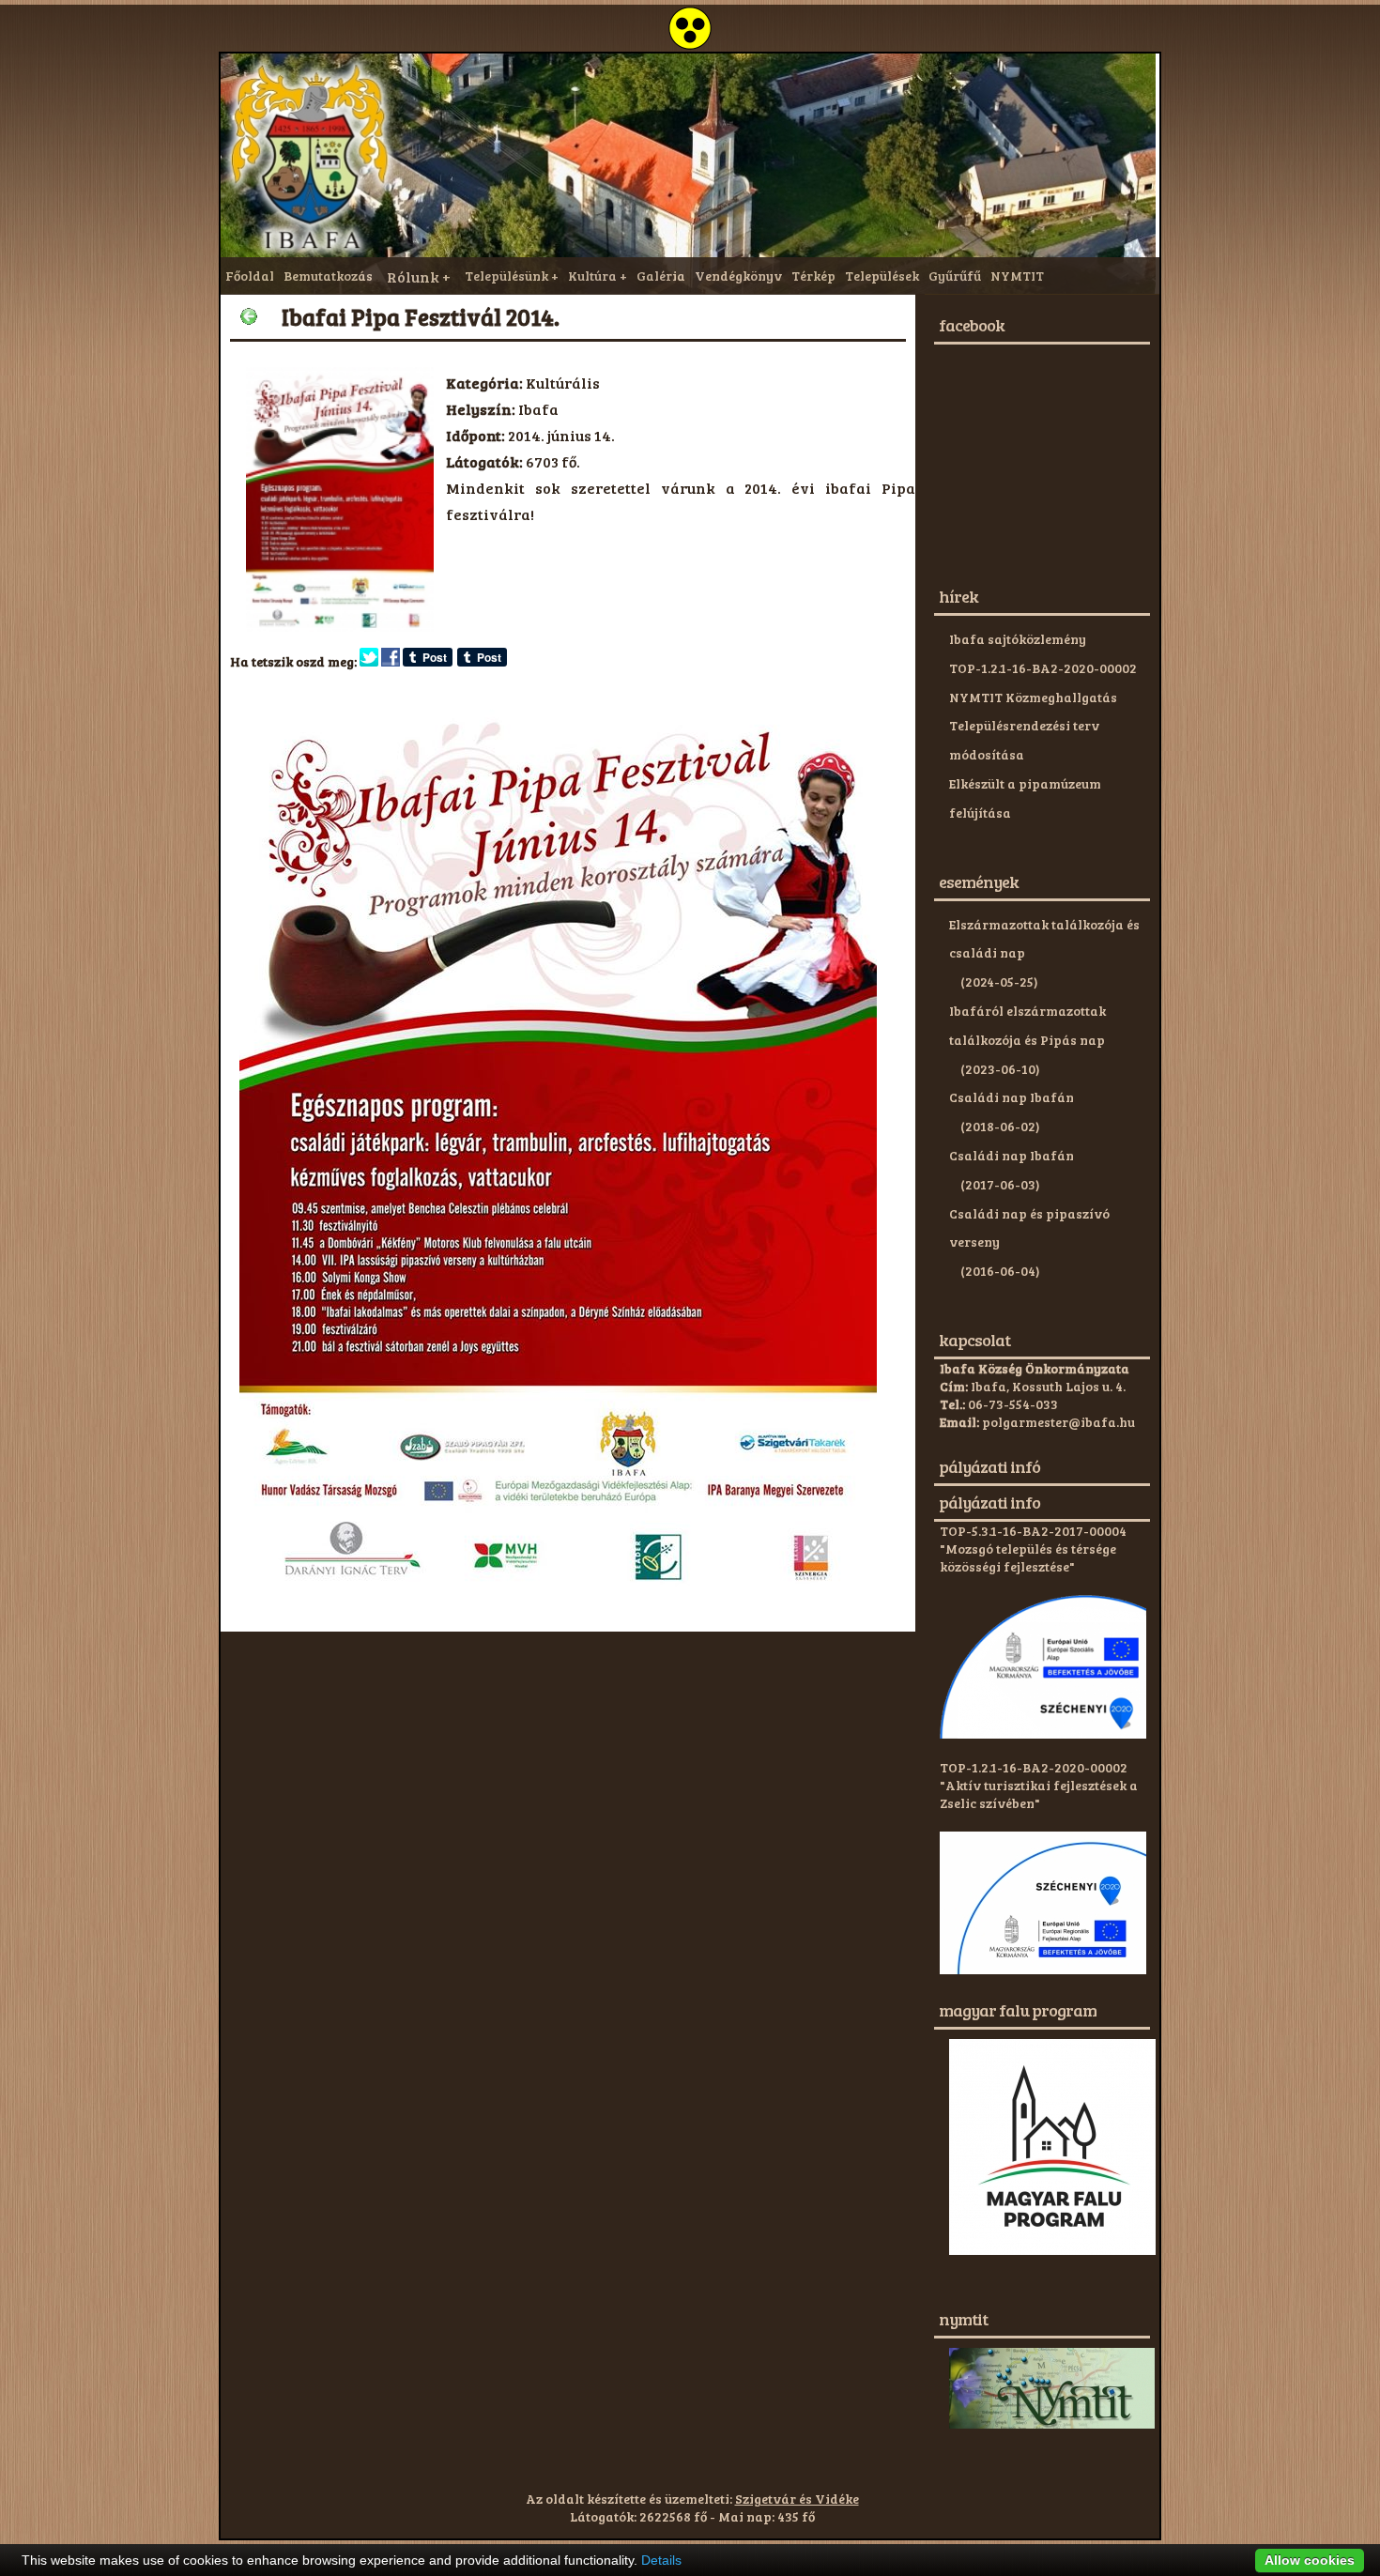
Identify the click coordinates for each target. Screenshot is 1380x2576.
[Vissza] (249, 316)
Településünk (506, 276)
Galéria (661, 276)
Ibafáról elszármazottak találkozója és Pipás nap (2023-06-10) (1027, 1040)
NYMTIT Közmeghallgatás (1033, 697)
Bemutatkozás (328, 276)
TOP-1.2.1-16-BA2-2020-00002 (1043, 668)
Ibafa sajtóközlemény (1018, 639)
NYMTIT (1017, 276)
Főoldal (250, 276)
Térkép (813, 276)
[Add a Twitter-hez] (369, 661)
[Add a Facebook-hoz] (391, 661)
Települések (882, 276)
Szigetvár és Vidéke (797, 2499)
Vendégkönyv (738, 276)
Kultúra (592, 276)
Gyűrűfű (955, 276)
